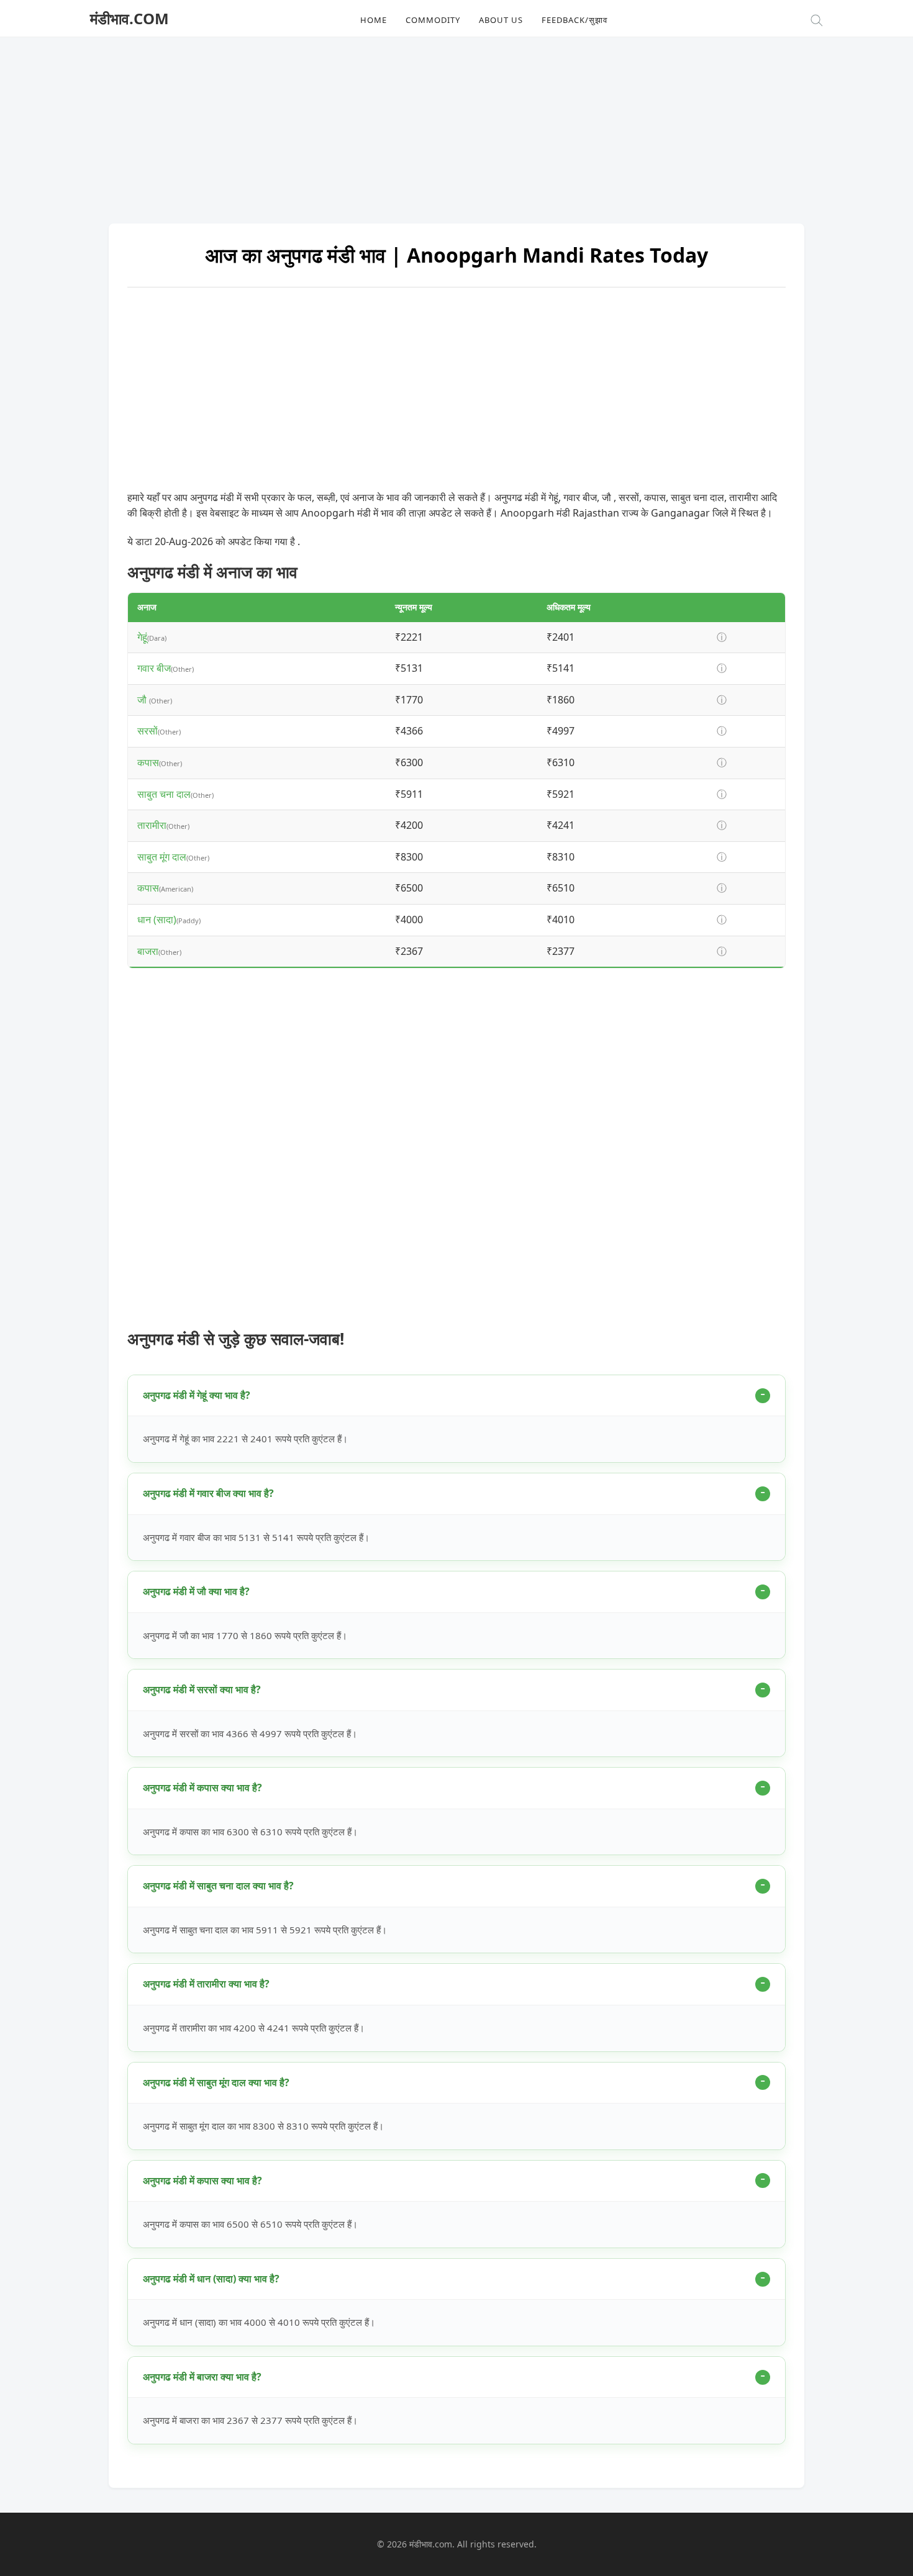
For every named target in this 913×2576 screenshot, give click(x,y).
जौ (143, 700)
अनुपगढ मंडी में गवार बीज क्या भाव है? (208, 1493)
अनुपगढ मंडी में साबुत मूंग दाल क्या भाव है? (216, 2082)
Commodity (433, 20)
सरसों (148, 731)
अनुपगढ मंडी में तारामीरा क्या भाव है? (206, 1984)
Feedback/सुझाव (575, 20)
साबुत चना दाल (164, 794)
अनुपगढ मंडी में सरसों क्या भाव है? (202, 1689)
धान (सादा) (157, 920)
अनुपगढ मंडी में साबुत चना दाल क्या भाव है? (218, 1886)
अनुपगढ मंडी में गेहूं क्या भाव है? (197, 1395)
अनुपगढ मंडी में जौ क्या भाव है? (196, 1591)
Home (374, 20)
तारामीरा (152, 825)
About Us (501, 20)
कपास (148, 762)
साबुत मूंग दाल (162, 857)
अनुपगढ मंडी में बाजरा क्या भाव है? (202, 2377)
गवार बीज (154, 668)
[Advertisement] (457, 124)
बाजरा (148, 951)
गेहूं (142, 637)
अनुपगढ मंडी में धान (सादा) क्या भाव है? (211, 2279)
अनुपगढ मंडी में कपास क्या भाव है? (202, 1787)
